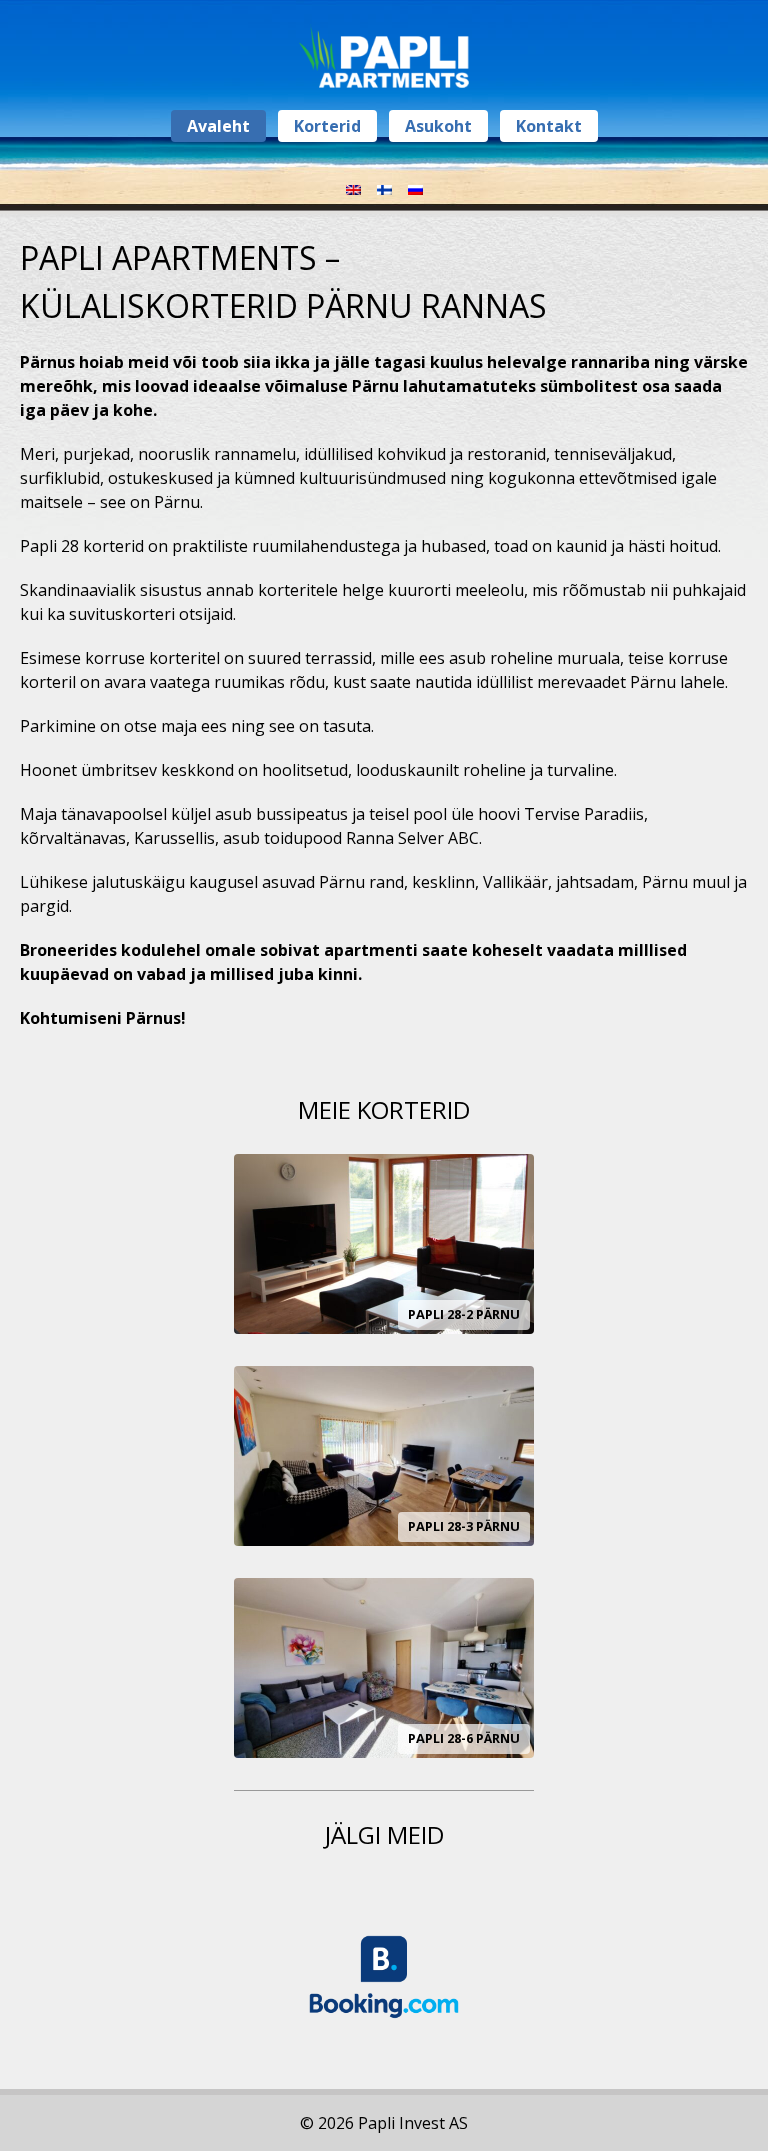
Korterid (327, 126)
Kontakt (549, 126)
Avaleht (218, 126)
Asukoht (438, 126)
